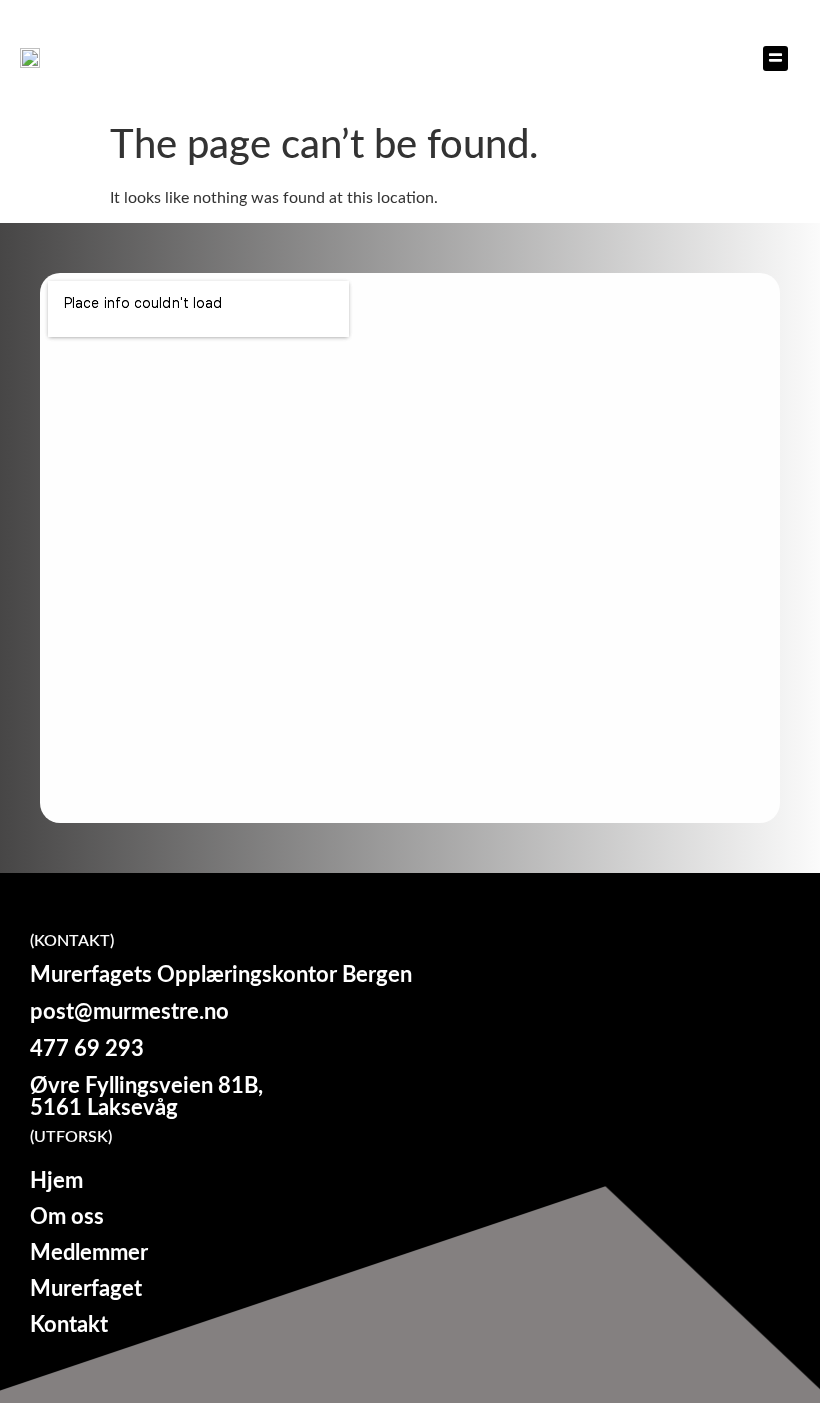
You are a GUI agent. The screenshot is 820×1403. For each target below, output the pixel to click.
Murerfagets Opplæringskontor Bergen (130, 57)
